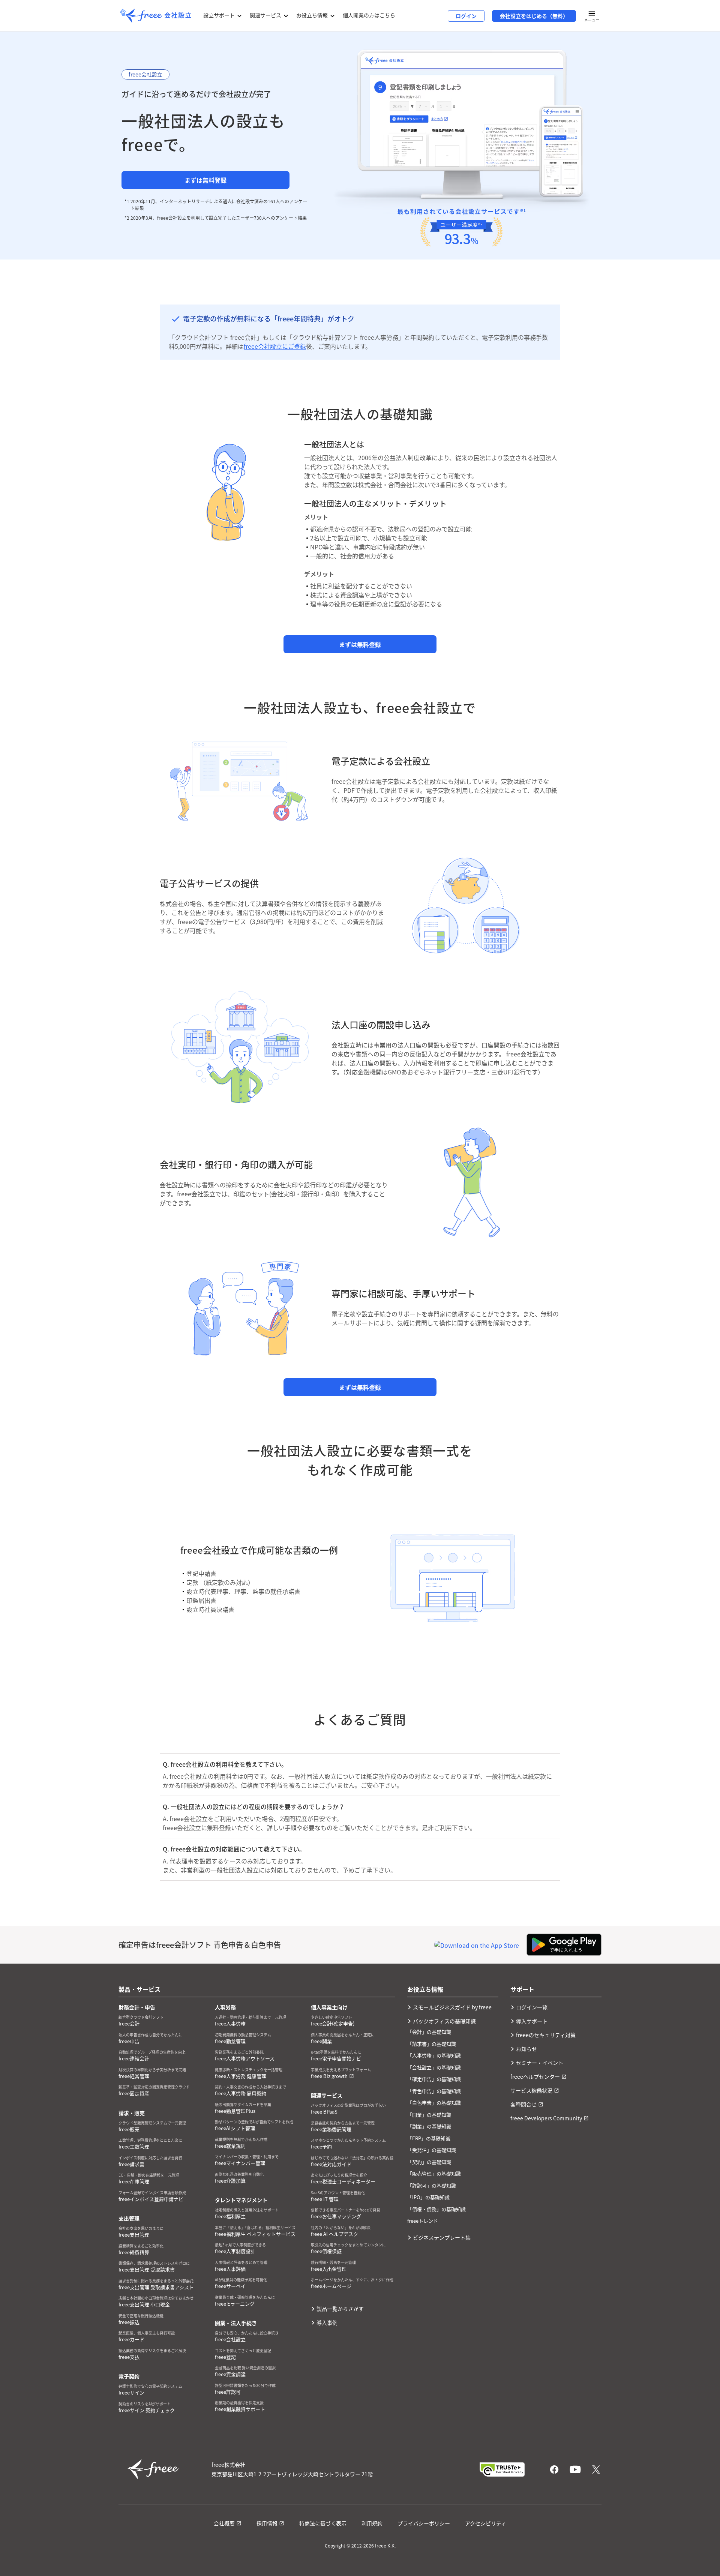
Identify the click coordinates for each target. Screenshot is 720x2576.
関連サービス (265, 15)
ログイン (466, 16)
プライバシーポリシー (424, 2523)
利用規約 (372, 2523)
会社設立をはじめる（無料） (534, 16)
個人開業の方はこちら (369, 15)
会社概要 (224, 2523)
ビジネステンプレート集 (442, 2237)
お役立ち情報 (312, 15)
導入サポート (532, 2021)
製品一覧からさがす (340, 2309)
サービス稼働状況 (531, 2090)
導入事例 (327, 2322)
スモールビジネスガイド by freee (452, 2007)
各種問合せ (523, 2104)
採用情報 (267, 2523)
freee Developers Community (546, 2118)
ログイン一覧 (532, 2007)
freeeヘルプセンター (535, 2076)
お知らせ (526, 2049)
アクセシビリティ (486, 2523)
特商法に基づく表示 (323, 2523)
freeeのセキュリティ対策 (546, 2035)
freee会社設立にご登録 (275, 346)
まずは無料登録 (205, 180)
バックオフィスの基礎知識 (444, 2021)
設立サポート (219, 15)
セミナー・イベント (540, 2063)
